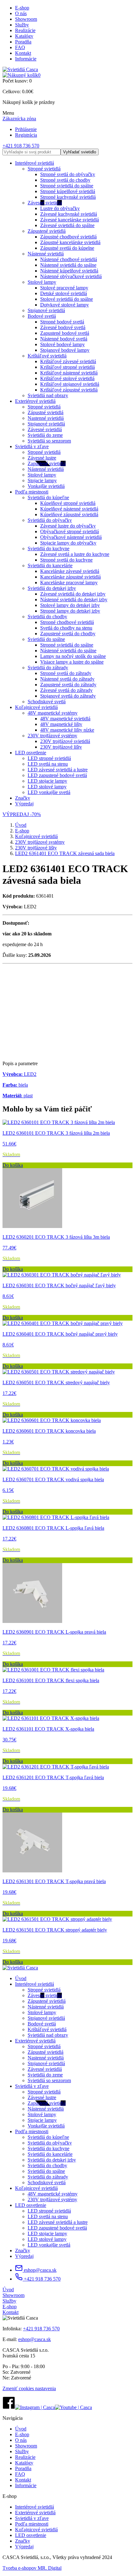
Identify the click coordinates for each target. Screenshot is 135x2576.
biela (15, 1085)
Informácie (26, 59)
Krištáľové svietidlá (47, 356)
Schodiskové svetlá (47, 702)
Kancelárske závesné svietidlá (70, 571)
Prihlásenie (26, 129)
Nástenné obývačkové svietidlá (71, 276)
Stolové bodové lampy (62, 344)
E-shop (22, 8)
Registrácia (26, 135)
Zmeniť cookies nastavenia (29, 2388)
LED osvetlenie (31, 753)
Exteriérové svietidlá (35, 401)
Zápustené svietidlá (47, 231)
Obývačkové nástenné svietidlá (71, 537)
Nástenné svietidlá (46, 254)
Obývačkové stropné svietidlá (70, 531)
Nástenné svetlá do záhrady (67, 679)
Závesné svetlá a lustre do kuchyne (75, 554)
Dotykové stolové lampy (65, 305)
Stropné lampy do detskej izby (70, 611)
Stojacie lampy (42, 480)
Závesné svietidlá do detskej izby (73, 594)
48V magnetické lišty (61, 724)
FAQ (20, 47)
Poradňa (23, 42)
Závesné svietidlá (45, 203)
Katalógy (24, 36)
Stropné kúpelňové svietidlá (68, 191)
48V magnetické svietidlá (65, 719)
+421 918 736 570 (21, 146)
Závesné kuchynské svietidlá (69, 214)
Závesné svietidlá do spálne (67, 225)
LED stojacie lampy (47, 781)
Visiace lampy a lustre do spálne (72, 662)
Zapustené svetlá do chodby (68, 634)
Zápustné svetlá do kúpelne (67, 248)
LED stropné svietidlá (49, 758)
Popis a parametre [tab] (20, 1063)
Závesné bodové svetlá (63, 327)
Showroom (26, 19)
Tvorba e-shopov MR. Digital (32, 2568)
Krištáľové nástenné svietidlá (69, 373)
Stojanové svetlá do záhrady (68, 696)
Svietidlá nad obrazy (48, 395)
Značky (23, 798)
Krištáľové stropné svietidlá (67, 367)
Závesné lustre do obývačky (68, 526)
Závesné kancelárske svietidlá (70, 220)
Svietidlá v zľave (32, 446)
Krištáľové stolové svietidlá (67, 378)
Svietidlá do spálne (46, 639)
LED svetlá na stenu (48, 764)
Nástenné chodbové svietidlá (69, 259)
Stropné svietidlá (44, 169)
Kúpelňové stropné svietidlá (68, 503)
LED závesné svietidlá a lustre (58, 770)
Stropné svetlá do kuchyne (66, 560)
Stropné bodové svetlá (62, 322)
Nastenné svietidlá (46, 418)
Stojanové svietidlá (46, 310)
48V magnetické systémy (53, 713)
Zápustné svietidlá (46, 412)
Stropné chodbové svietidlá (67, 622)
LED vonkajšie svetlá (49, 792)
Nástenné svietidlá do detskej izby (74, 600)
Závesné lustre (42, 458)
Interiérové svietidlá (35, 163)
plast (18, 1096)
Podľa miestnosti (32, 492)
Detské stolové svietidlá (64, 293)
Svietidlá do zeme (45, 435)
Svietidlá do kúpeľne (48, 497)
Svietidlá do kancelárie (50, 565)
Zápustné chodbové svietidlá (68, 237)
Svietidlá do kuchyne (49, 548)
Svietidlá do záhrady (48, 668)
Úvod (21, 825)
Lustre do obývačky (60, 208)
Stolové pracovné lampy (64, 288)
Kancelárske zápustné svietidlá (70, 577)
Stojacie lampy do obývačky (68, 543)
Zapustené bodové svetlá (65, 333)
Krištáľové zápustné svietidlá (69, 390)
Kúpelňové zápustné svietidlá (69, 514)
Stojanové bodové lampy (65, 350)
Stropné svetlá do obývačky (68, 174)
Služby (22, 25)
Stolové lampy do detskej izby (70, 605)
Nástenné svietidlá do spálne (68, 265)
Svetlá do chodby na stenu (66, 628)
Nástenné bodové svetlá (64, 339)
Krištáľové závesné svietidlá (68, 361)
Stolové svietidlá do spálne (67, 299)
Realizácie (25, 30)
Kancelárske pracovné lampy (69, 583)
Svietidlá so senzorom (49, 441)
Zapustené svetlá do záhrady (68, 685)
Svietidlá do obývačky (50, 520)
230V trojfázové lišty (61, 747)
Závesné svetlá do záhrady (66, 690)
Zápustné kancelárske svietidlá (70, 242)
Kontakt (23, 53)
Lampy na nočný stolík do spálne (73, 656)
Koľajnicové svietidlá (36, 707)
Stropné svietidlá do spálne (67, 186)
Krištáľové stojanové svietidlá (70, 384)
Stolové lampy (42, 282)
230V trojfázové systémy (52, 736)
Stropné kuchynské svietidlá (68, 197)
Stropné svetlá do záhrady (66, 673)
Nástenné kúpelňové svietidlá (69, 271)
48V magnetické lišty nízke (67, 730)
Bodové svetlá (42, 316)
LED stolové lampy (47, 787)
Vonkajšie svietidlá (46, 486)
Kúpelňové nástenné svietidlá (69, 509)
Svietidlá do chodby (47, 617)
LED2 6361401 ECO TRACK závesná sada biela (65, 853)
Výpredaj (24, 804)
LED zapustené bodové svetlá (57, 775)
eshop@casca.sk (40, 2270)
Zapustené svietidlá (47, 463)
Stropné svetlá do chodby (65, 180)
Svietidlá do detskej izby (52, 588)
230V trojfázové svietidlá (65, 741)
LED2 (19, 1074)
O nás (21, 13)
